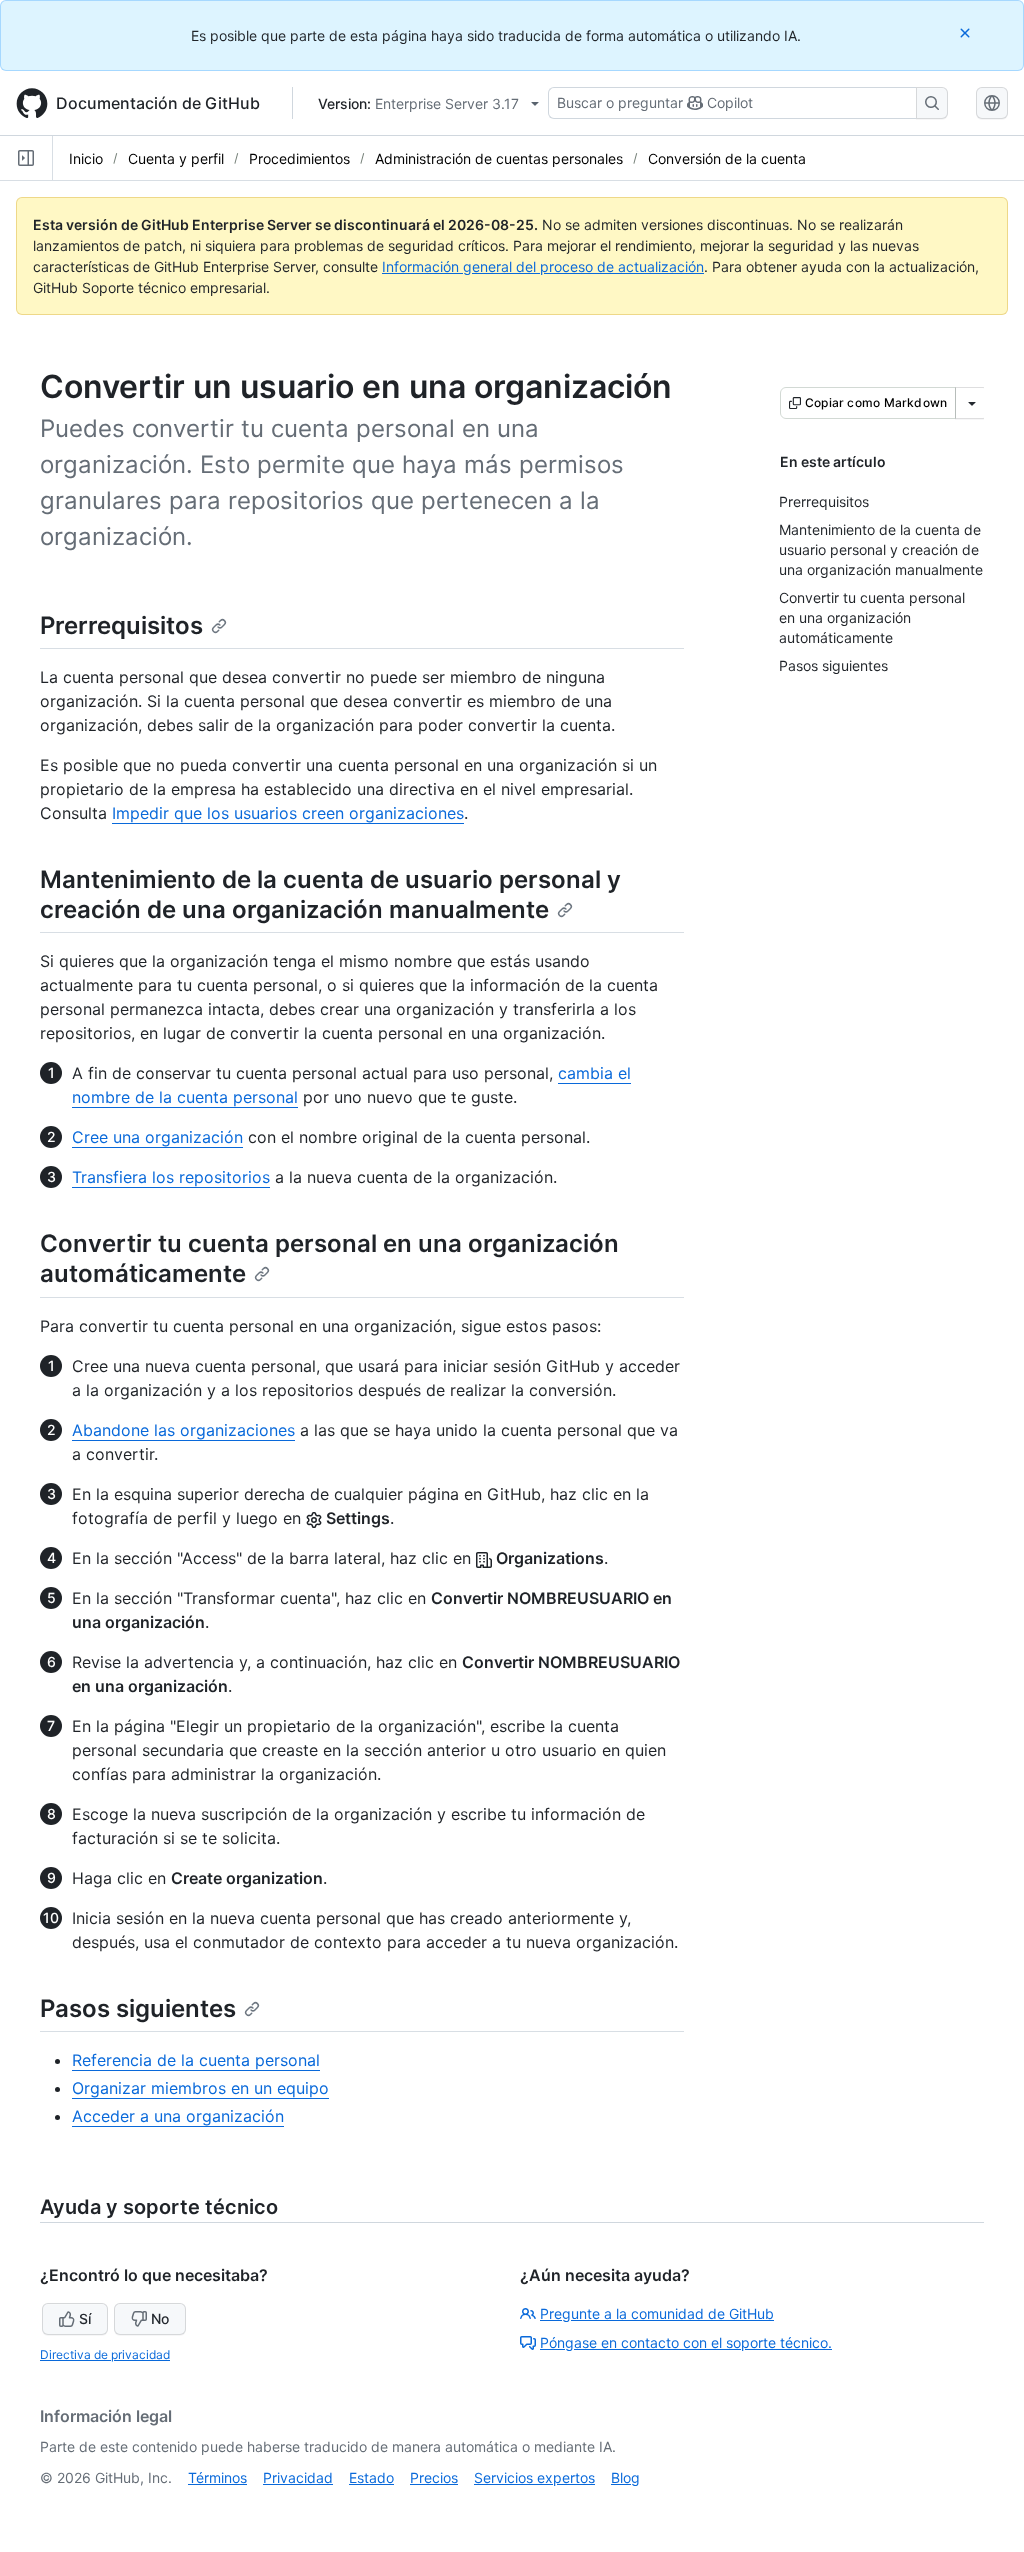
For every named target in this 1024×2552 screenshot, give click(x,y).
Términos (217, 2477)
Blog (625, 2477)
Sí (85, 2318)
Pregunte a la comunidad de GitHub (657, 2313)
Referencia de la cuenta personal (196, 2060)
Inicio (86, 158)
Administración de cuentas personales (499, 158)
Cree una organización (157, 1137)
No (160, 2318)
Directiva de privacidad (105, 2354)
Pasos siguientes (138, 2008)
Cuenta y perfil (176, 158)
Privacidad (298, 2477)
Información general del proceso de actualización (543, 266)
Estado (371, 2477)
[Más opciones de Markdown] (972, 403)
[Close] (967, 32)
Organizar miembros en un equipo (200, 2088)
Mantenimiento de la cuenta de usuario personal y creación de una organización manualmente (330, 894)
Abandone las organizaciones (183, 1430)
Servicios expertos (534, 2477)
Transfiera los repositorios (171, 1177)
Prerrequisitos (121, 625)
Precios (434, 2477)
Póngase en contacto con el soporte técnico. (686, 2342)
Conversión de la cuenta (727, 158)
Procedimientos (299, 158)
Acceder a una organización (178, 2116)
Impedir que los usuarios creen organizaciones (288, 813)
